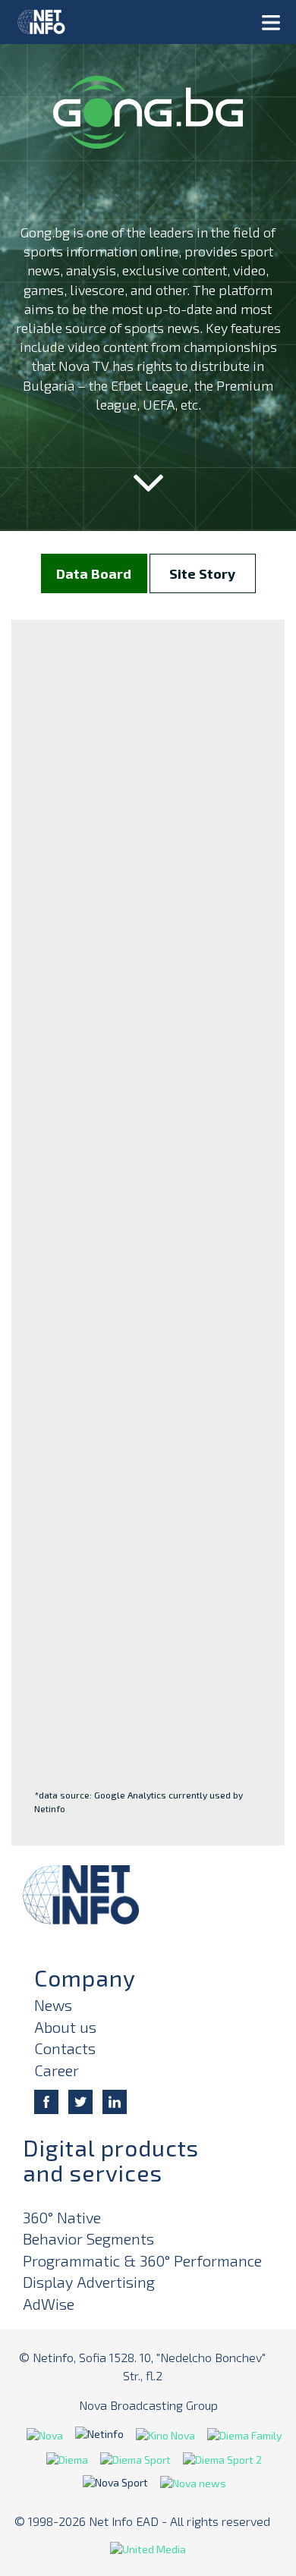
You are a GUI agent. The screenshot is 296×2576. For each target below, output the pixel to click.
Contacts (65, 2048)
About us (65, 2027)
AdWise (49, 2304)
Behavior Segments (88, 2238)
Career (57, 2070)
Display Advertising (89, 2282)
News (53, 2005)
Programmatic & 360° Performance (142, 2260)
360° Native (62, 2217)
